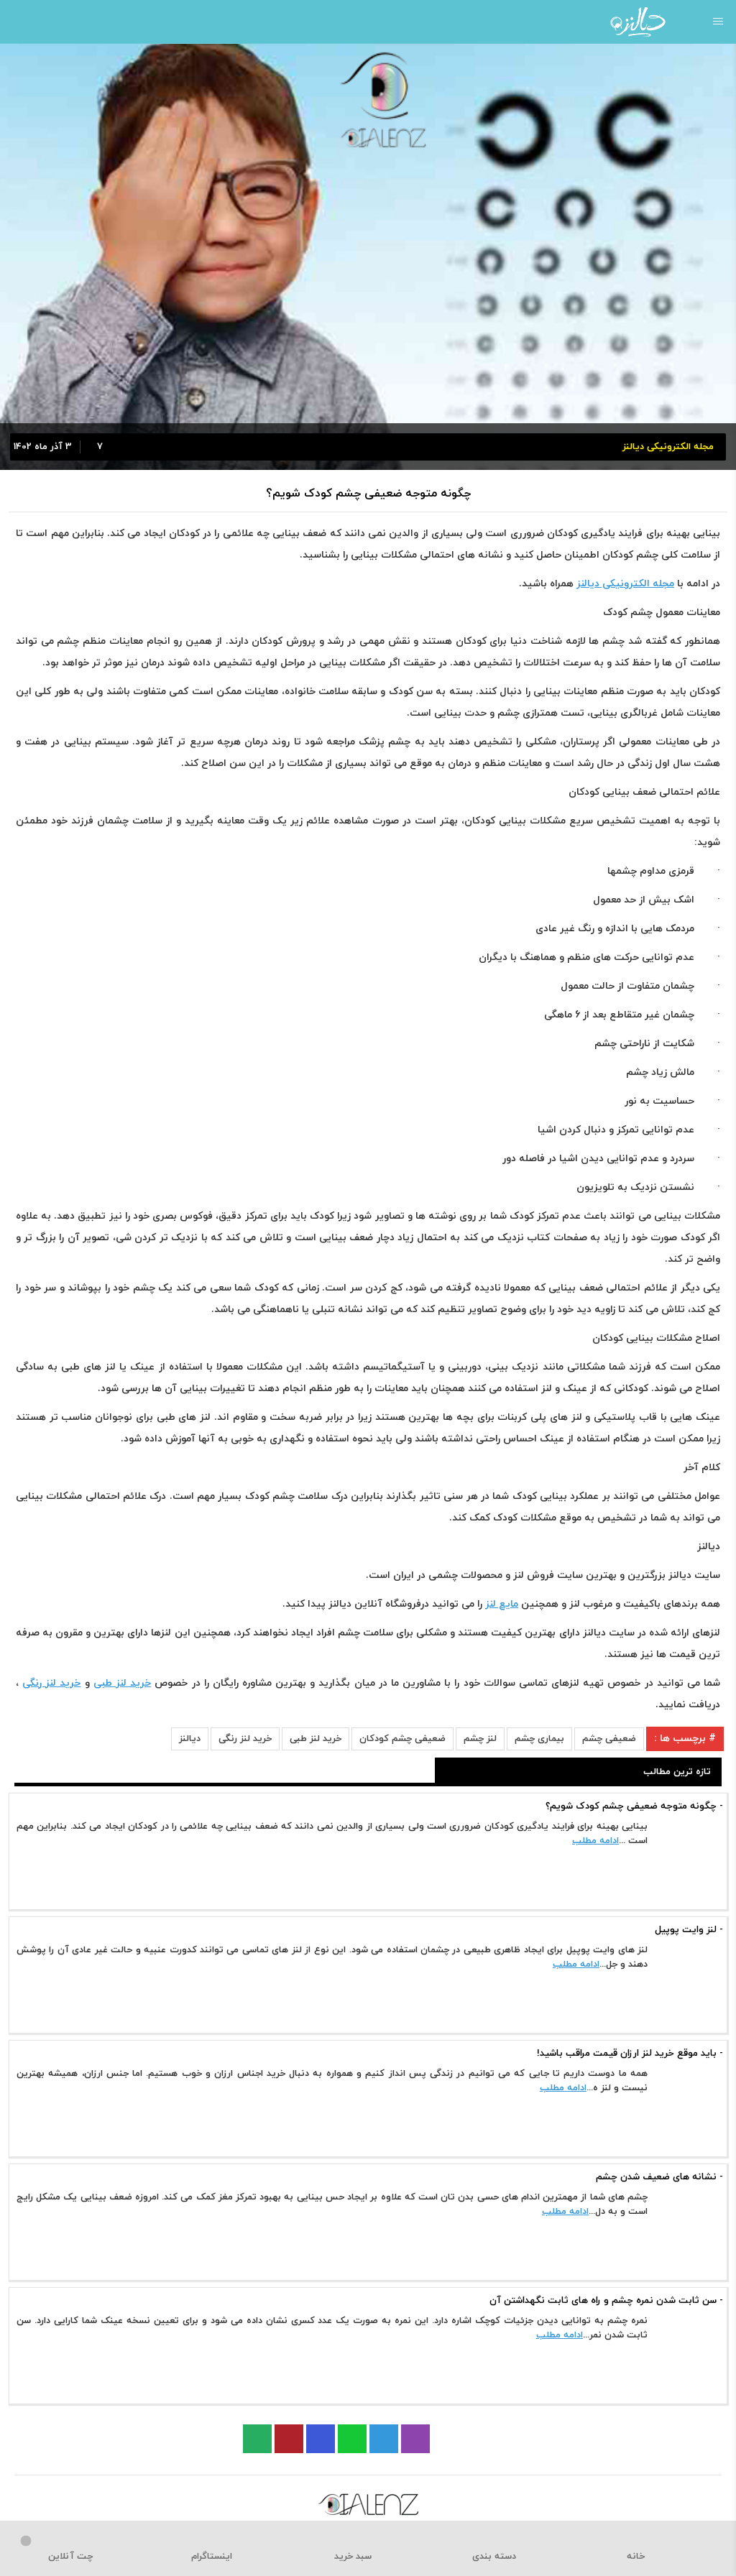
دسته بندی (494, 2557)
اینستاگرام (212, 2557)
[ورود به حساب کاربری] (16, 22)
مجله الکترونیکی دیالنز (625, 584)
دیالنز (190, 1739)
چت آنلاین (70, 2557)
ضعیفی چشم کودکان (402, 1739)
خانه (636, 2557)
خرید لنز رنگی (245, 1739)
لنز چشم (480, 1739)
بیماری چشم (539, 1739)
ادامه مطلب (595, 1841)
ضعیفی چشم (609, 1739)
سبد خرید (353, 2557)
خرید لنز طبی (316, 1739)
